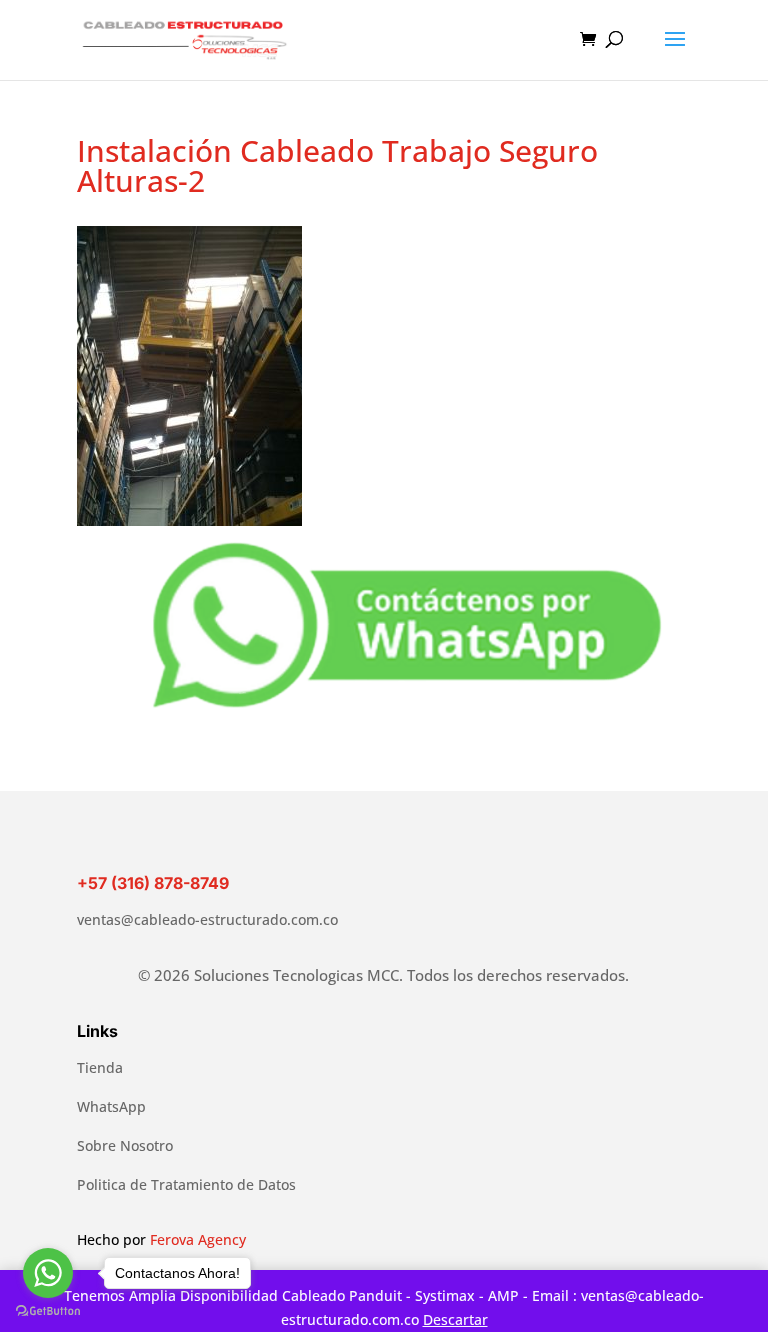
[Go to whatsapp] (48, 1273)
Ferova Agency (198, 1239)
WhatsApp (111, 1106)
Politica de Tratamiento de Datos (186, 1184)
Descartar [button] (455, 1319)
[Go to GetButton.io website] (48, 1311)
